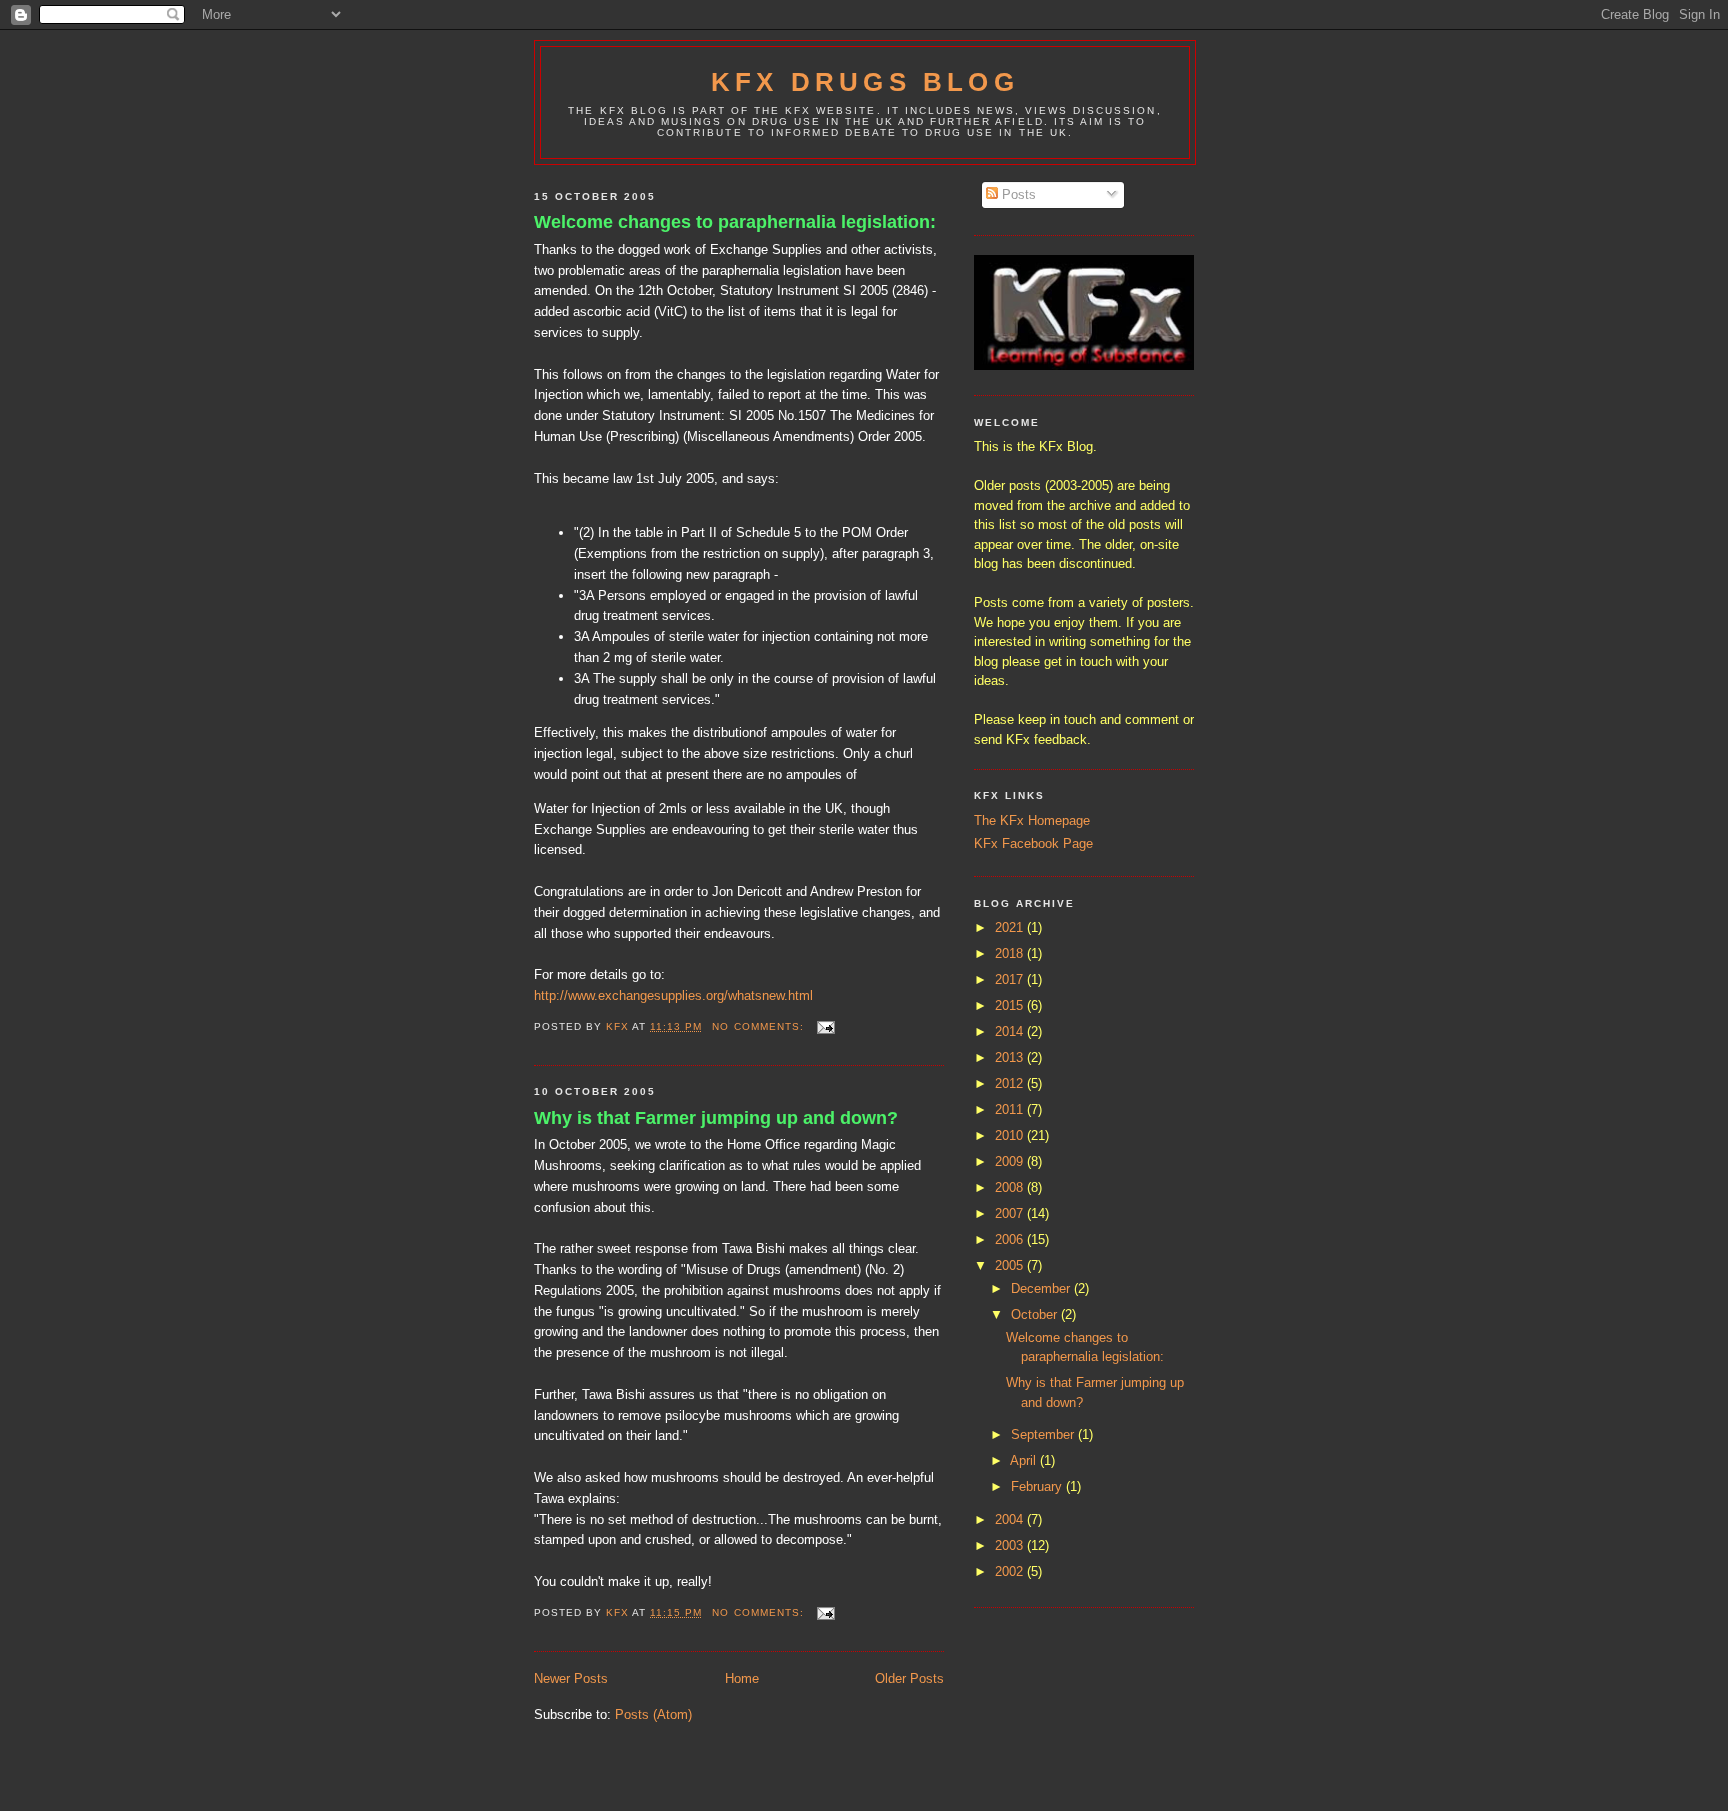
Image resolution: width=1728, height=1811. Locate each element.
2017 (1011, 979)
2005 (1011, 1265)
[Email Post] (825, 1026)
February (1038, 1486)
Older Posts (909, 1678)
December (1042, 1288)
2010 (1011, 1135)
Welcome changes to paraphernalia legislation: (735, 222)
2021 (1011, 927)
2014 (1011, 1031)
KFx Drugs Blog (865, 82)
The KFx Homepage (1032, 820)
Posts (1017, 194)
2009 (1011, 1161)
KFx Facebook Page (1033, 843)
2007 (1011, 1213)
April (1025, 1460)
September (1044, 1434)
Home (742, 1678)
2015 (1011, 1005)
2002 (1011, 1571)
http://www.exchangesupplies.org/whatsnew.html (673, 995)
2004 (1011, 1519)
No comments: (759, 1026)
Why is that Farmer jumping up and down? (716, 1118)
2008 (1011, 1187)
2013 (1011, 1057)
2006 (1011, 1239)
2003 (1011, 1545)
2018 (1011, 953)
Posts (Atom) (653, 1714)
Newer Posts (571, 1678)
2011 (1011, 1109)
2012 (1011, 1083)
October (1036, 1314)
